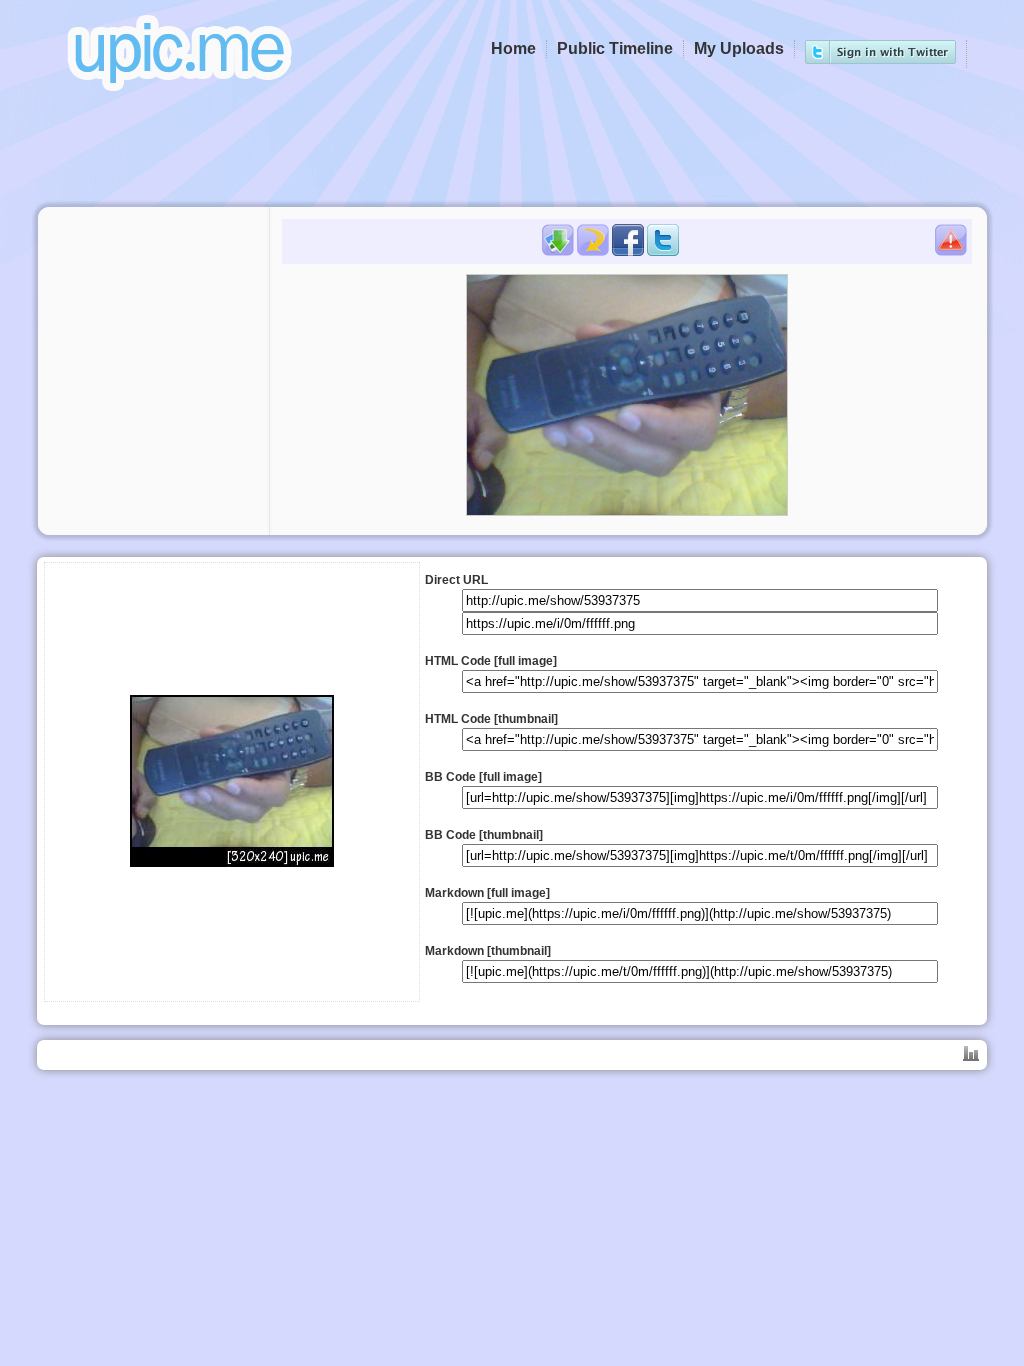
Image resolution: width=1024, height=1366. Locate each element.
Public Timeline (615, 48)
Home (513, 48)
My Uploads (739, 48)
